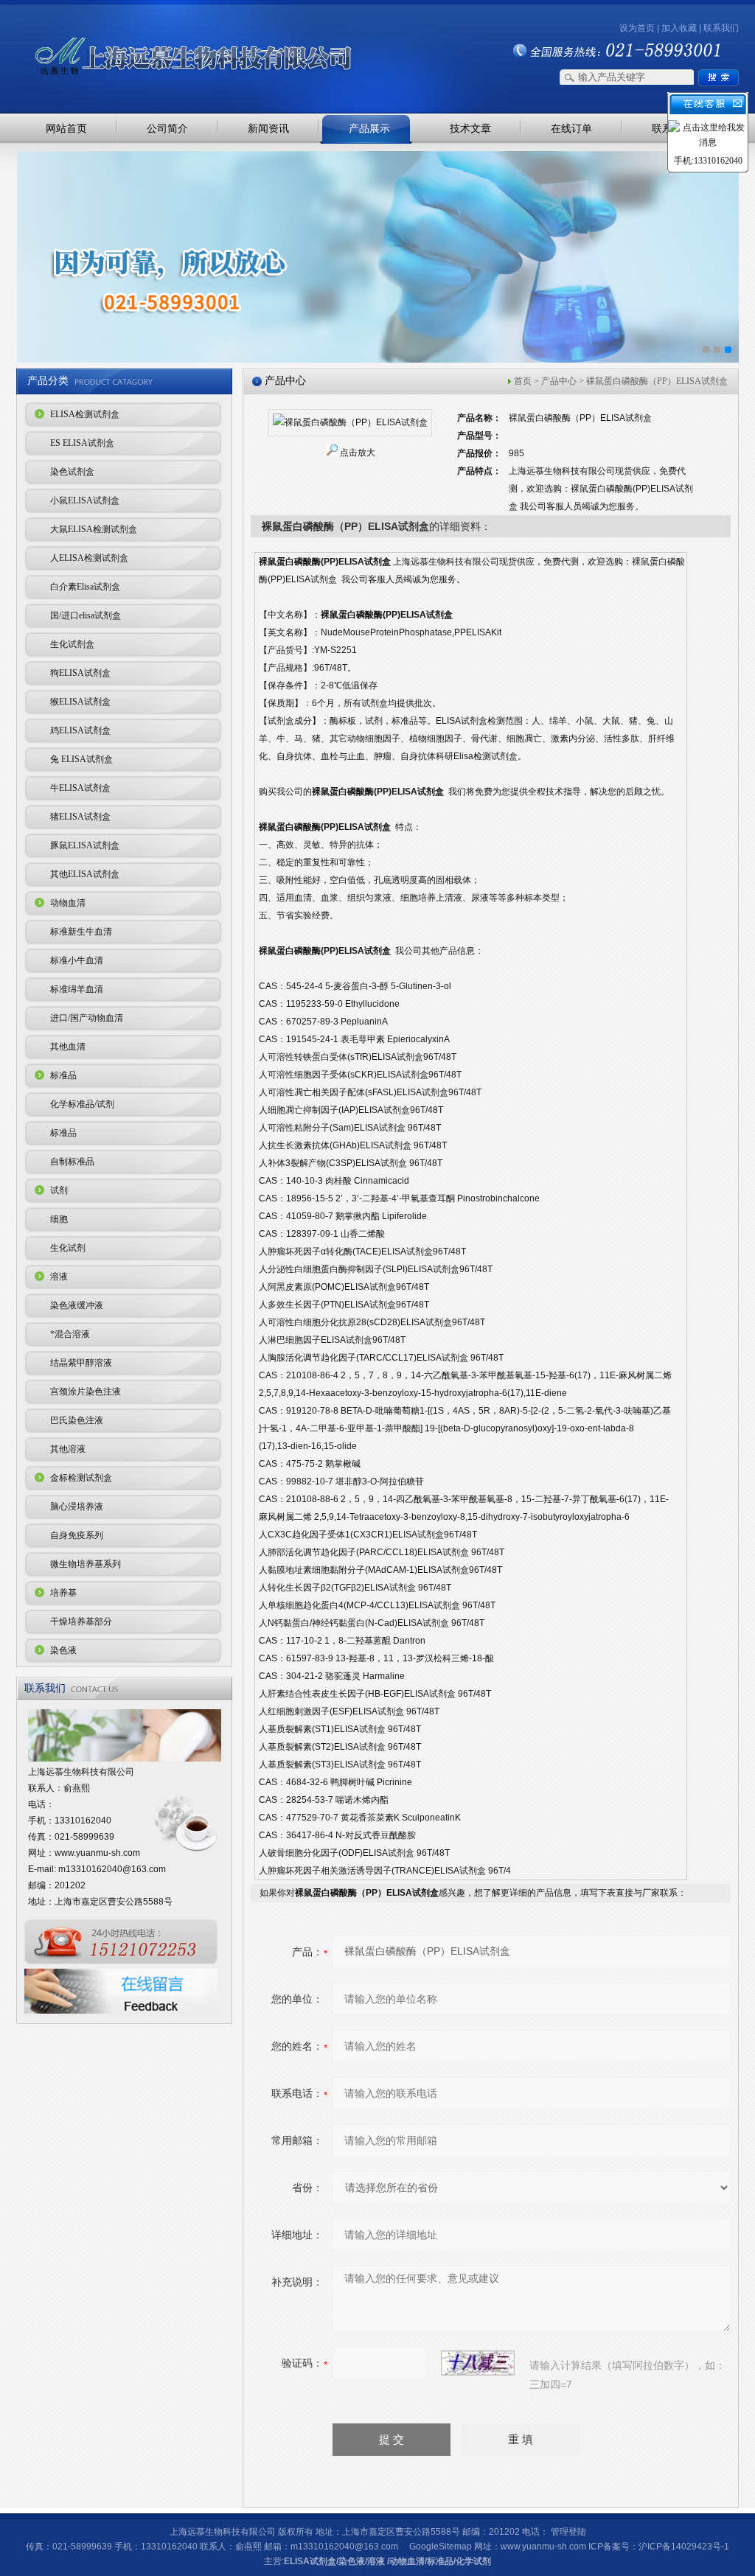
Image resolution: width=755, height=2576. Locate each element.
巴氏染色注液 (77, 1420)
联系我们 (721, 28)
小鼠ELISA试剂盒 (85, 500)
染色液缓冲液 (77, 1305)
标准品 (63, 1075)
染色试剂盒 (72, 472)
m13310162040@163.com (112, 1869)
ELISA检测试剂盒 (85, 414)
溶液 (59, 1277)
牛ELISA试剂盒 (80, 788)
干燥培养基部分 (81, 1622)
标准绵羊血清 (77, 989)
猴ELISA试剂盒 (80, 702)
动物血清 (68, 903)
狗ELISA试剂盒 (80, 673)
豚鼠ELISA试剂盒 (85, 845)
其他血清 (68, 1047)
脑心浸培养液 (77, 1507)
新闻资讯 (268, 128)
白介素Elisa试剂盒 (85, 587)
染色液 (63, 1650)
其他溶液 (68, 1449)
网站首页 (66, 128)
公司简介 (167, 128)
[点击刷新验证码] (478, 2363)
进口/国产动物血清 (87, 1018)
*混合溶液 (70, 1334)
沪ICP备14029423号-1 (684, 2547)
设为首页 (637, 28)
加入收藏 (679, 28)
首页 (523, 381)
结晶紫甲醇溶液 (81, 1363)
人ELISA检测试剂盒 (89, 558)
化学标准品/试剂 (82, 1104)
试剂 (59, 1190)
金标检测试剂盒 (81, 1478)
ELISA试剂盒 (310, 2561)
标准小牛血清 (77, 960)
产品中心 (559, 381)
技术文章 (470, 128)
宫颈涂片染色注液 (86, 1392)
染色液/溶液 (362, 2561)
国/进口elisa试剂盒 (86, 615)
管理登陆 (568, 2532)
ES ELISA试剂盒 (82, 443)
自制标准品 (72, 1162)
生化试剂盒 (72, 644)
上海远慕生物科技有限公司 (171, 31)
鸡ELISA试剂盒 (80, 730)
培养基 (63, 1593)
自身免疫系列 (77, 1535)
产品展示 (369, 128)
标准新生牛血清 (81, 932)
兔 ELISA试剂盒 (81, 759)
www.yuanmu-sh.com (97, 1853)
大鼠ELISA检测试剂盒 (94, 529)
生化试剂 (68, 1248)
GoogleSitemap (441, 2547)
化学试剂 (473, 2561)
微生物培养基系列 (86, 1564)
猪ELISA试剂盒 (80, 817)
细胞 (59, 1219)
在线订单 (571, 128)
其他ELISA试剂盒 (85, 874)
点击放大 (358, 453)
